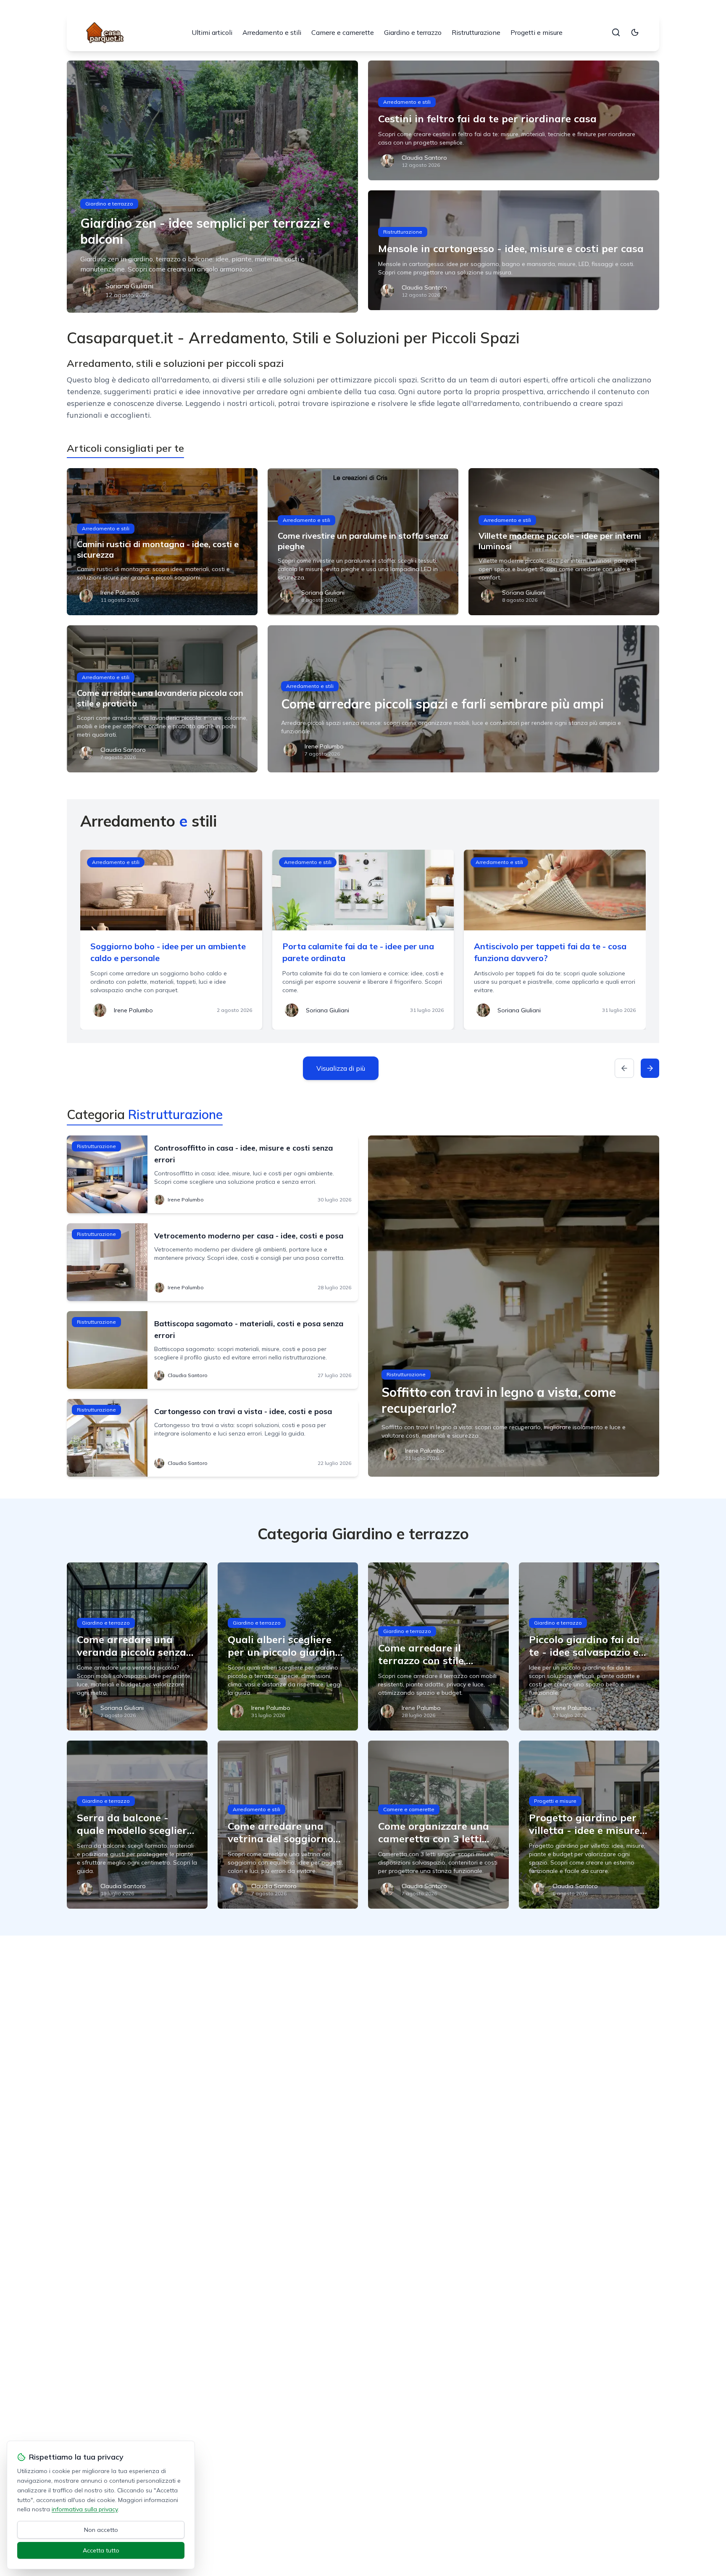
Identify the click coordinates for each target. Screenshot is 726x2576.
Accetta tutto (101, 2550)
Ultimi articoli (212, 32)
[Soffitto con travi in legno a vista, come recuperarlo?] (514, 1306)
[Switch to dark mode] (635, 32)
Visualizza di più (341, 1068)
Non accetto (101, 2530)
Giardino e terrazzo (413, 32)
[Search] (616, 32)
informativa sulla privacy (85, 2509)
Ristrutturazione (476, 32)
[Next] (650, 1068)
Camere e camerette (343, 32)
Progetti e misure (537, 32)
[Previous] (624, 1068)
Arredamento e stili (272, 32)
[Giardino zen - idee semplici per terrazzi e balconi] (212, 187)
